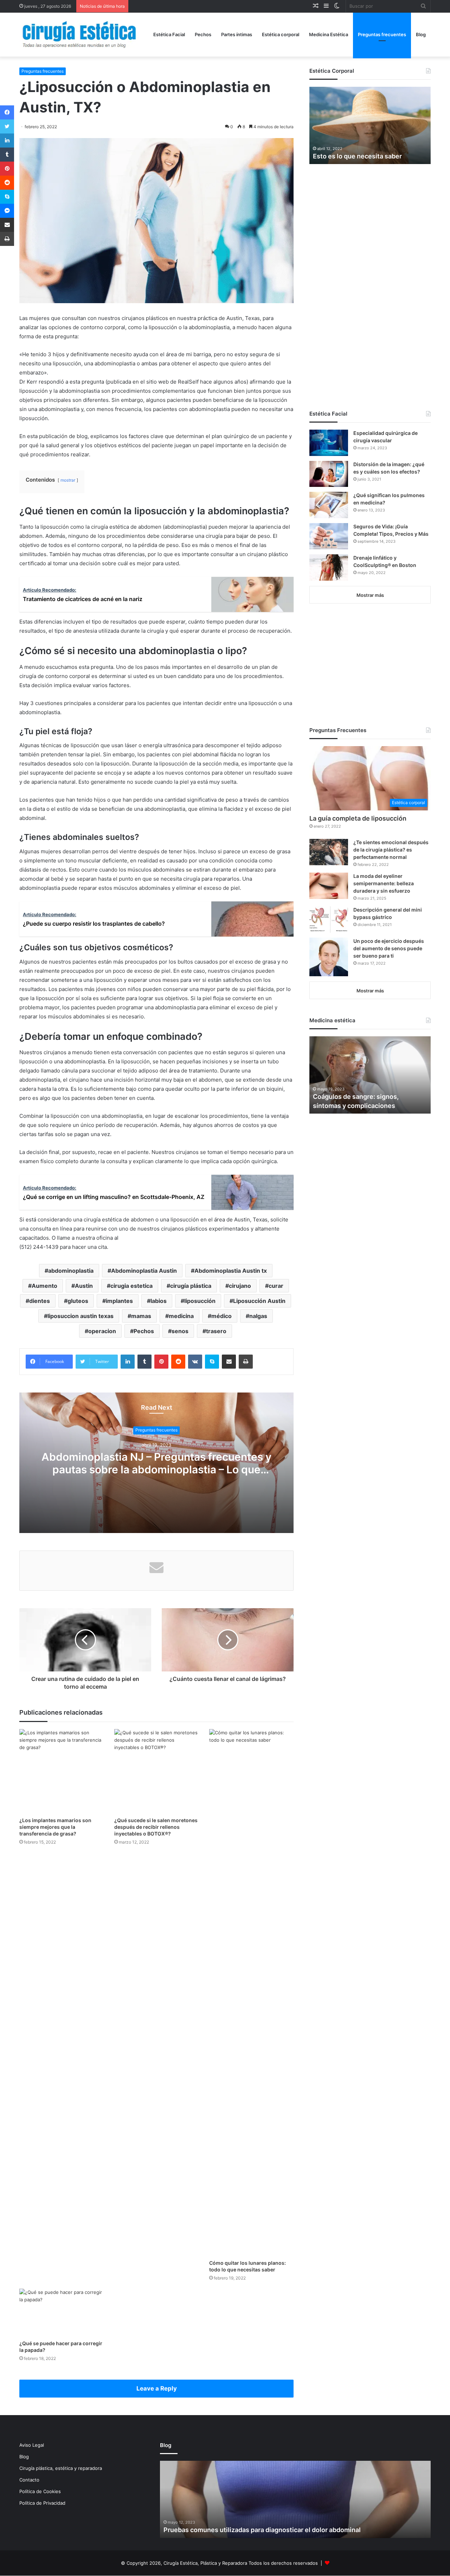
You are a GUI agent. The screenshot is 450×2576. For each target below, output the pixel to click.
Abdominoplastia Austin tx (231, 1271)
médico (221, 1316)
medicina (181, 1316)
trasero (216, 1331)
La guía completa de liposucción (358, 818)
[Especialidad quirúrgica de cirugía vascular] (329, 443)
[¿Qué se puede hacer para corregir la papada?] (62, 2312)
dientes (40, 1301)
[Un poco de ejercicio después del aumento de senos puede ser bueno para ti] (329, 957)
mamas (141, 1316)
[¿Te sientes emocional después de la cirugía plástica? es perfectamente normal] (329, 852)
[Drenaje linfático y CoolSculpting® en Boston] (329, 568)
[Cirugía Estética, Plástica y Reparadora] (79, 35)
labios (159, 1301)
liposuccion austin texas (81, 1316)
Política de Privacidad (42, 2503)
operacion (102, 1331)
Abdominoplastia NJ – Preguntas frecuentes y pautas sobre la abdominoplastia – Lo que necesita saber (156, 1469)
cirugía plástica (191, 1286)
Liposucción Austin (259, 1301)
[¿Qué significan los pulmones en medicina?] (329, 505)
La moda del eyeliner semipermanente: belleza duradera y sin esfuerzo (384, 883)
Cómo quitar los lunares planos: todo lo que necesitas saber (247, 2266)
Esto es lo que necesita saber (357, 156)
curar (276, 1286)
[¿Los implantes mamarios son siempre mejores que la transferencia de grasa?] (62, 1771)
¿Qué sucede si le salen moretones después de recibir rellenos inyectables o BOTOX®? (156, 1827)
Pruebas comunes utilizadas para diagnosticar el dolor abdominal (262, 2530)
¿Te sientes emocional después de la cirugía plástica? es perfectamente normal (391, 850)
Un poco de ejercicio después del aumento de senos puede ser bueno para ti (389, 948)
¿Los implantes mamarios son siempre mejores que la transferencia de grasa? (55, 1827)
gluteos (78, 1301)
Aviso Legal (32, 2445)
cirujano (240, 1286)
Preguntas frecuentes (382, 34)
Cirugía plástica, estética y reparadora (61, 2468)
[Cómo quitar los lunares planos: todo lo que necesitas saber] (251, 1993)
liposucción (200, 1301)
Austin (84, 1286)
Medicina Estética (329, 34)
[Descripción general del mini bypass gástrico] (329, 919)
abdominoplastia (71, 1271)
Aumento (44, 1286)
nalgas (258, 1316)
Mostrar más (370, 595)
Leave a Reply (157, 2388)
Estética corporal (281, 34)
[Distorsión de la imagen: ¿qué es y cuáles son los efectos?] (329, 474)
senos (180, 1331)
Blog (421, 34)
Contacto (29, 2480)
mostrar (68, 480)
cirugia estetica (131, 1286)
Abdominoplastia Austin (144, 1271)
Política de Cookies (40, 2491)
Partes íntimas (237, 34)
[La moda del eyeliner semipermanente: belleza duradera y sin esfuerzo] (329, 886)
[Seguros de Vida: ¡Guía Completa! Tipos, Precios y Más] (329, 536)
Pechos (203, 34)
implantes (119, 1301)
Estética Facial (169, 34)
